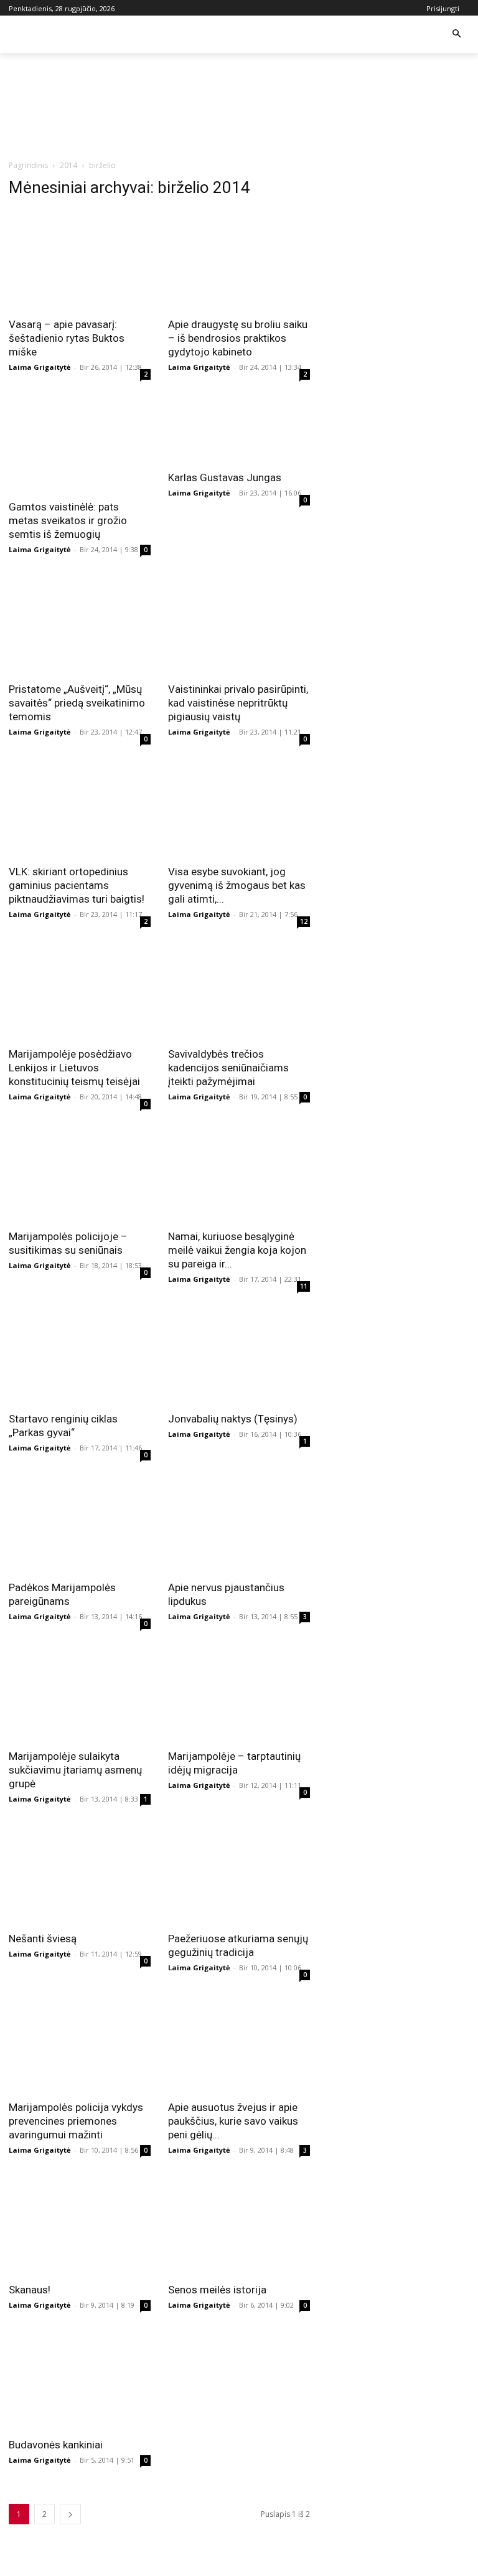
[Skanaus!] (80, 2225)
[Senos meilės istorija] (239, 2225)
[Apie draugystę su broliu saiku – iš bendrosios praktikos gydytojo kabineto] (239, 260)
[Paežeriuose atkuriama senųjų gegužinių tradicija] (239, 1874)
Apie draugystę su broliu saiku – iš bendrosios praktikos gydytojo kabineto (238, 338)
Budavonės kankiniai (56, 2445)
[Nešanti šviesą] (80, 1874)
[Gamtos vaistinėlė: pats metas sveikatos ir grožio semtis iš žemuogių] (80, 442)
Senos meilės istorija (217, 2290)
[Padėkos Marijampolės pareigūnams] (80, 1523)
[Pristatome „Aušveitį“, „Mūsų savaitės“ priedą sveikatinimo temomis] (80, 624)
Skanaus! (30, 2290)
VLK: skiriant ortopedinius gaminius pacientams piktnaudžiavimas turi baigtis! (77, 885)
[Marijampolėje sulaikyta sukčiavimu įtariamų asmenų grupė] (80, 1691)
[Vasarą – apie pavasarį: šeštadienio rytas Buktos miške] (80, 260)
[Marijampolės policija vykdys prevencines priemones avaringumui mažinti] (80, 2042)
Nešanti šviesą (43, 1939)
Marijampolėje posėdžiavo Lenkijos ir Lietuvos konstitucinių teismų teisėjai (74, 1068)
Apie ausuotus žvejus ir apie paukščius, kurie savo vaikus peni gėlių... (233, 2121)
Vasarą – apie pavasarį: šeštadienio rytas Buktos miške (67, 338)
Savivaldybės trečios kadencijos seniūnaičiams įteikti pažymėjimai (228, 1068)
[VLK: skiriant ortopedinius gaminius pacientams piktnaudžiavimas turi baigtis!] (80, 807)
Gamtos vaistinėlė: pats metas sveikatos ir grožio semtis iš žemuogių (68, 520)
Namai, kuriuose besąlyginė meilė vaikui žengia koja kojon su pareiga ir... (237, 1250)
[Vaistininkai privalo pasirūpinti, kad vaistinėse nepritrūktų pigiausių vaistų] (239, 624)
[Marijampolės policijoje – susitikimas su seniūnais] (80, 1172)
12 (304, 921)
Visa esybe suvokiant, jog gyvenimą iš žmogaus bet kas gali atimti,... (237, 885)
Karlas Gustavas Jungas (225, 477)
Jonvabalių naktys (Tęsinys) (233, 1419)
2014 (68, 165)
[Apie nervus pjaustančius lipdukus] (239, 1523)
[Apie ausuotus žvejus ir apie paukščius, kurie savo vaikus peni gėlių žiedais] (239, 2042)
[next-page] (70, 2514)
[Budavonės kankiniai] (80, 2380)
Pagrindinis (28, 165)
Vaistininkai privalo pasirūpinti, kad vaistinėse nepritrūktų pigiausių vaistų (238, 703)
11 (304, 1286)
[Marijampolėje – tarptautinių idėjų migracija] (239, 1691)
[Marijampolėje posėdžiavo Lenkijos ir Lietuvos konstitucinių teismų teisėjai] (80, 989)
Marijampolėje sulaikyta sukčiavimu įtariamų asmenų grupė (75, 1770)
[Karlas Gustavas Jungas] (239, 427)
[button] (457, 35)
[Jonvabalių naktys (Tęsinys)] (239, 1354)
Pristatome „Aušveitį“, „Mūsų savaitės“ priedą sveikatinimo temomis (77, 703)
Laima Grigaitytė (40, 367)
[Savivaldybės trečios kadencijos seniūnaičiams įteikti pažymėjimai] (239, 989)
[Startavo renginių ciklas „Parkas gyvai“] (80, 1354)
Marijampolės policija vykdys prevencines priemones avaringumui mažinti (76, 2121)
